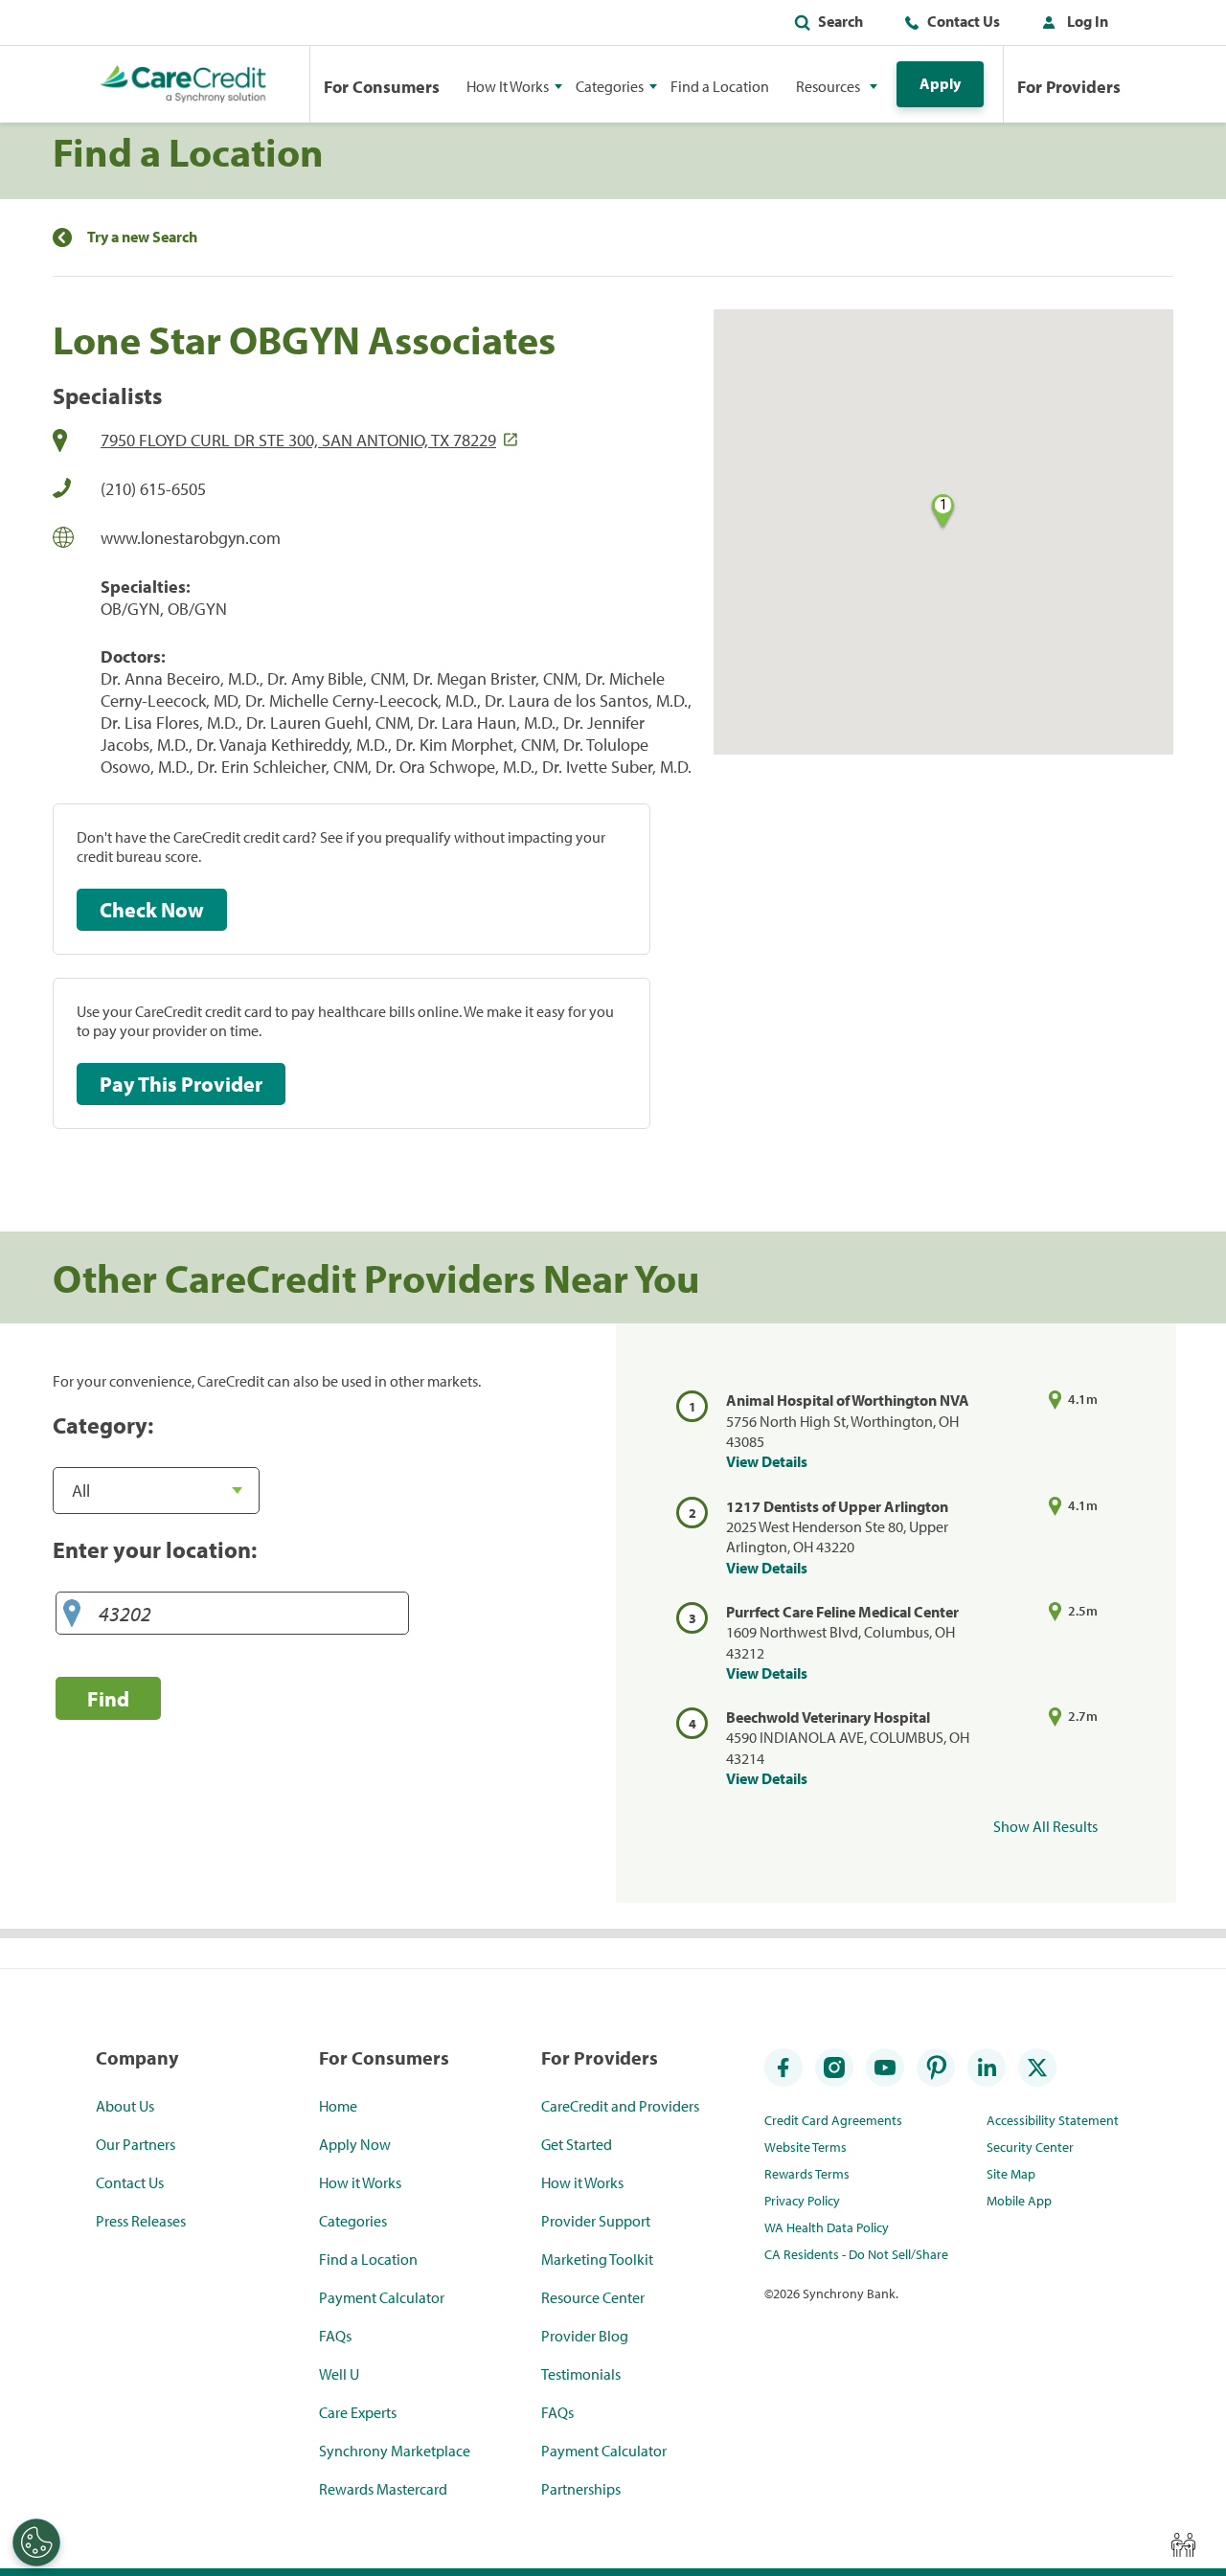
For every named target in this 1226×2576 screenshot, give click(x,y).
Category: (103, 1425)
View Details (767, 1461)
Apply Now (355, 2144)
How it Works (360, 2182)
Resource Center (593, 2297)
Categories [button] (610, 86)
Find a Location (720, 86)
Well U (339, 2374)
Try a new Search (142, 237)
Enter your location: (155, 1549)
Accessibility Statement (1053, 2120)
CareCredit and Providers (620, 2106)
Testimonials (581, 2374)
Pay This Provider (181, 1084)
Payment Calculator (382, 2297)
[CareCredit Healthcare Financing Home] (183, 84)
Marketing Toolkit (597, 2259)
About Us (125, 2106)
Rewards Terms (807, 2174)
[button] (1071, 25)
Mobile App (1019, 2201)
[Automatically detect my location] (72, 1614)
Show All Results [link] (1045, 1826)
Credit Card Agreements (833, 2120)
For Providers (1069, 87)
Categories (353, 2221)
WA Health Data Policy (827, 2227)
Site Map (1011, 2174)
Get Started (577, 2144)
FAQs (335, 2336)
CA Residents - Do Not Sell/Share (856, 2254)
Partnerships (581, 2489)
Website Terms (806, 2147)
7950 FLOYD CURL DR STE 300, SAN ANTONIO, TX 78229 (298, 440)
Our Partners (136, 2144)
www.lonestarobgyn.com (191, 538)
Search (840, 21)
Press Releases (141, 2221)
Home (338, 2106)
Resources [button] (828, 86)
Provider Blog (585, 2336)
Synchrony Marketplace (395, 2451)
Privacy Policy (802, 2201)
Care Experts (358, 2412)
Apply (940, 83)
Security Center (1030, 2147)
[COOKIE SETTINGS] (36, 2542)
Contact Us (964, 21)
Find (108, 1698)
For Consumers (382, 87)
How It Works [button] (508, 86)
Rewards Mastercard (383, 2489)
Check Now (152, 910)
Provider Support (596, 2221)
